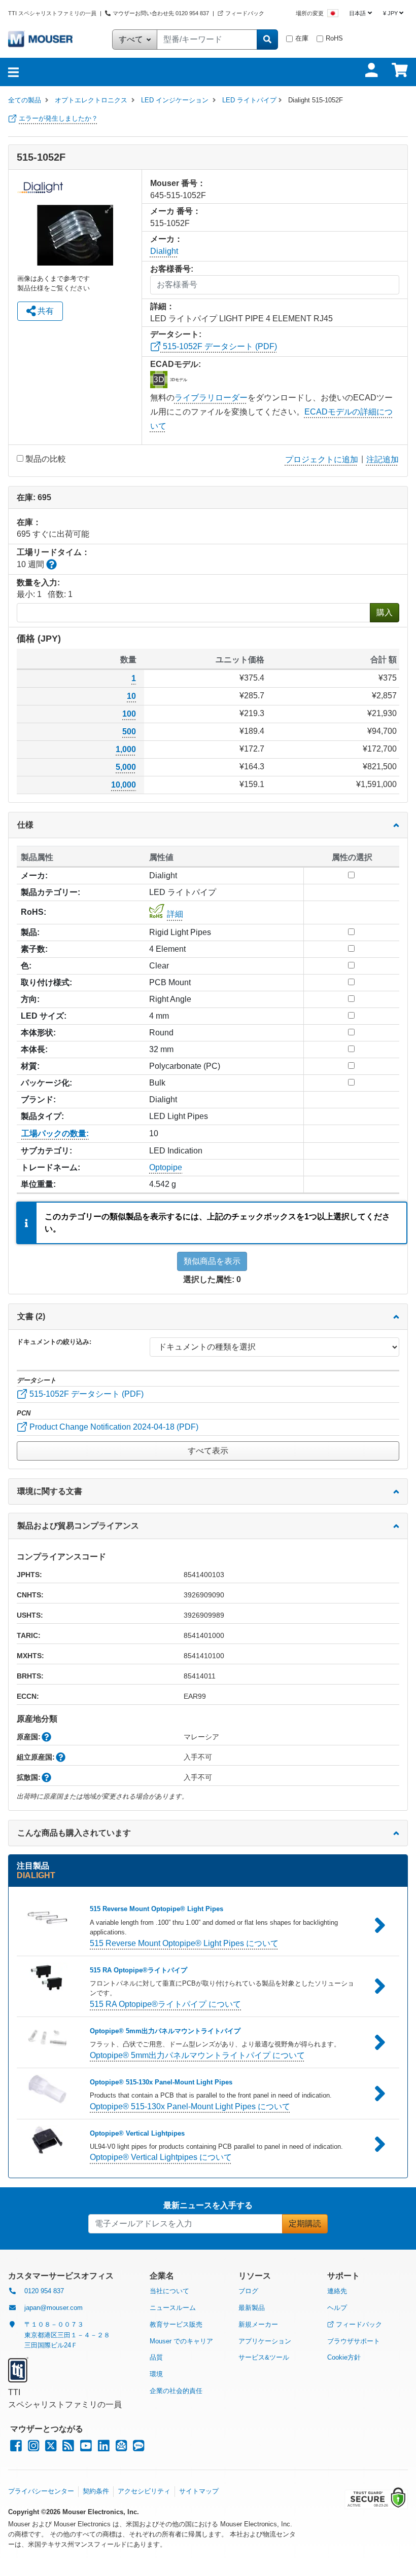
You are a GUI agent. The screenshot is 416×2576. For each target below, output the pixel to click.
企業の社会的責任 (176, 2391)
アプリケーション (265, 2341)
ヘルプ (337, 2308)
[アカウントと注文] (371, 70)
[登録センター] (121, 2448)
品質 (156, 2357)
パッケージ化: (46, 1083)
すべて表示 (208, 1451)
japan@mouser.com (54, 2308)
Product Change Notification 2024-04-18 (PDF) (113, 1427)
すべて (132, 39)
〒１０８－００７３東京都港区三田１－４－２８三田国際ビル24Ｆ (67, 2335)
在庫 (302, 38)
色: (26, 966)
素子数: (34, 949)
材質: (30, 1066)
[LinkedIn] (104, 2448)
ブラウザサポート (354, 2341)
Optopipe (166, 1167)
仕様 (25, 825)
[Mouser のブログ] (138, 2448)
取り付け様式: (46, 982)
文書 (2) (31, 1316)
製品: (30, 932)
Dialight (164, 251)
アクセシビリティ (144, 2491)
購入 (385, 612)
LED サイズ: (44, 1016)
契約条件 (96, 2491)
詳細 (175, 914)
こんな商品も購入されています (74, 1833)
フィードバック (245, 13)
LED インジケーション (175, 100)
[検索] (267, 40)
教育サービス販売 (176, 2324)
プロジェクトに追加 (322, 459)
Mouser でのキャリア (181, 2341)
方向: (30, 999)
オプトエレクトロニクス (91, 100)
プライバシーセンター (41, 2491)
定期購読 (305, 2224)
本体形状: (38, 1033)
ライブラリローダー (211, 398)
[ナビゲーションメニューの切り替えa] (13, 72)
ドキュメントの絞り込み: (54, 1342)
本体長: (34, 1049)
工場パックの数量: (55, 1133)
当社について (169, 2291)
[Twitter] (51, 2448)
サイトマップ (199, 2491)
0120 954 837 (44, 2291)
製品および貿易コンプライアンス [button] (78, 1526)
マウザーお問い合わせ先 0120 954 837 (161, 13)
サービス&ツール (264, 2357)
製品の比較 (46, 459)
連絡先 (337, 2291)
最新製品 (252, 2308)
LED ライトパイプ (249, 100)
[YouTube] (86, 2448)
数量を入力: (38, 583)
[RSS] (68, 2448)
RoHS (334, 38)
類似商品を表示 (212, 1261)
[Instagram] (33, 2448)
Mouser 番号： (178, 183)
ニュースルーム (173, 2308)
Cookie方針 (344, 2357)
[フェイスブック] (16, 2448)
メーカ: (34, 875)
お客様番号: (172, 269)
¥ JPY (390, 13)
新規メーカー (258, 2324)
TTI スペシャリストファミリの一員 (53, 13)
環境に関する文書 (50, 1491)
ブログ (248, 2291)
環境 (156, 2374)
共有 (45, 311)
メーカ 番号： (176, 211)
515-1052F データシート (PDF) (219, 346)
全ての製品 (25, 100)
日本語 (357, 13)
